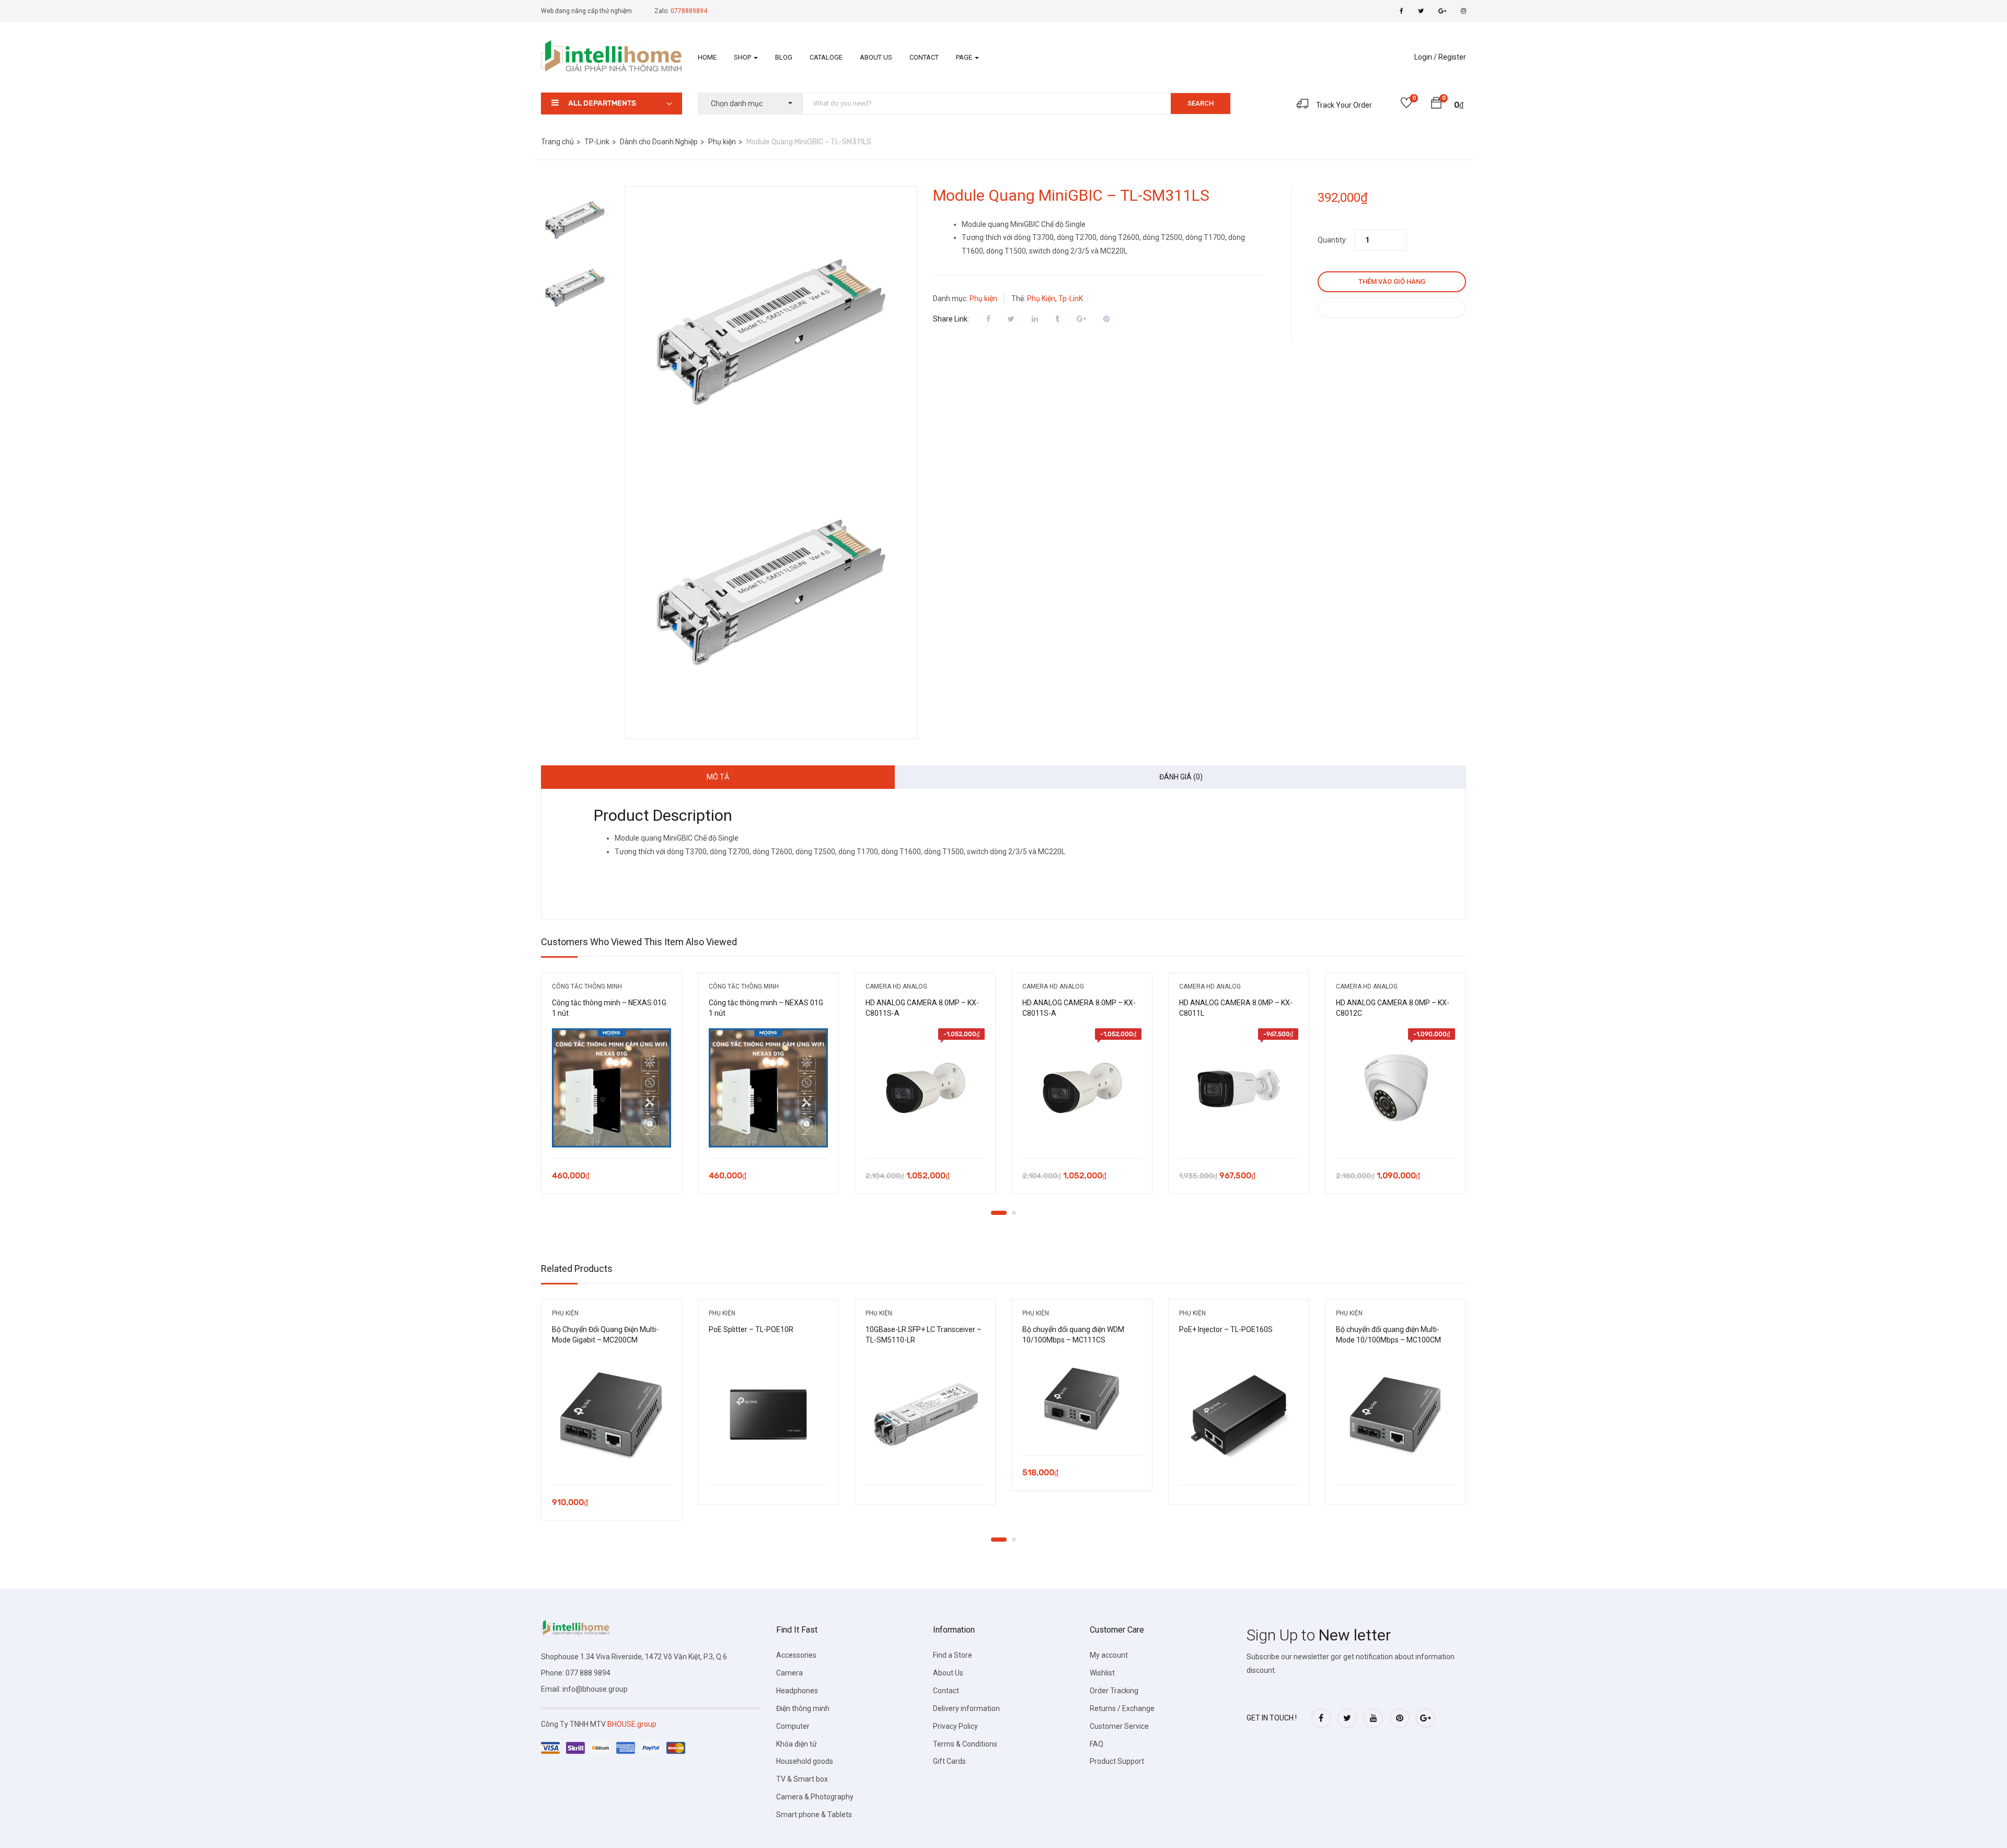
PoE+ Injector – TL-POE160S (1226, 1329)
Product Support (1117, 1761)
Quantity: (1333, 240)
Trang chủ (557, 142)
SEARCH (1201, 103)
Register (1452, 57)
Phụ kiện (722, 142)
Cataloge (826, 57)
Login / (1426, 57)
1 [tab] (999, 1213)
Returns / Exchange (1122, 1708)
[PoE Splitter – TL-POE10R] (768, 1415)
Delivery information (966, 1708)
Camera (789, 1673)
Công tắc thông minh (587, 986)
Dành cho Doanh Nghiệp (659, 142)
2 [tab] (1014, 1213)
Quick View (612, 1132)
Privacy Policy (955, 1726)
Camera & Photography (815, 1797)
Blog (784, 57)
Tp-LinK (1071, 299)
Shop (743, 57)
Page (965, 57)
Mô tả (718, 777)
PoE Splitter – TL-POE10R (751, 1329)
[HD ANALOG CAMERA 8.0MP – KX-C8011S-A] (925, 1088)
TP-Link (597, 142)
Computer (793, 1726)
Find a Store (953, 1655)
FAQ (1097, 1744)
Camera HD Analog (896, 986)
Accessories (796, 1655)
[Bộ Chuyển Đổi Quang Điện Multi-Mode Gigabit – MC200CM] (612, 1415)
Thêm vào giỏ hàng (1392, 282)
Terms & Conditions (965, 1744)
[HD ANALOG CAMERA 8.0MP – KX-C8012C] (1395, 1088)
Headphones (797, 1691)
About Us (876, 57)
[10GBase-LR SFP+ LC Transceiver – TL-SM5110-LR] (925, 1415)
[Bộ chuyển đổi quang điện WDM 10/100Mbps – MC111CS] (1082, 1400)
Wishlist (1102, 1673)
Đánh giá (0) (1181, 777)
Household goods (805, 1761)
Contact (924, 57)
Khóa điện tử (797, 1744)
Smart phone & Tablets (814, 1815)
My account (1109, 1655)
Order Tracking (1114, 1691)
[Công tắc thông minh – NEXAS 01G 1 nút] (612, 1088)
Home (707, 57)
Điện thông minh (803, 1708)
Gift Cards (949, 1761)
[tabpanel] (612, 1091)
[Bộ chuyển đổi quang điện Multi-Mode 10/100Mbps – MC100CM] (1395, 1415)
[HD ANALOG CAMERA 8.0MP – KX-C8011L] (1239, 1088)
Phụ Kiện (1041, 299)
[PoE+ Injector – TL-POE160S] (1239, 1415)
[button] (1436, 105)
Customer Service (1119, 1726)
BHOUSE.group (632, 1724)
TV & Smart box (802, 1779)
